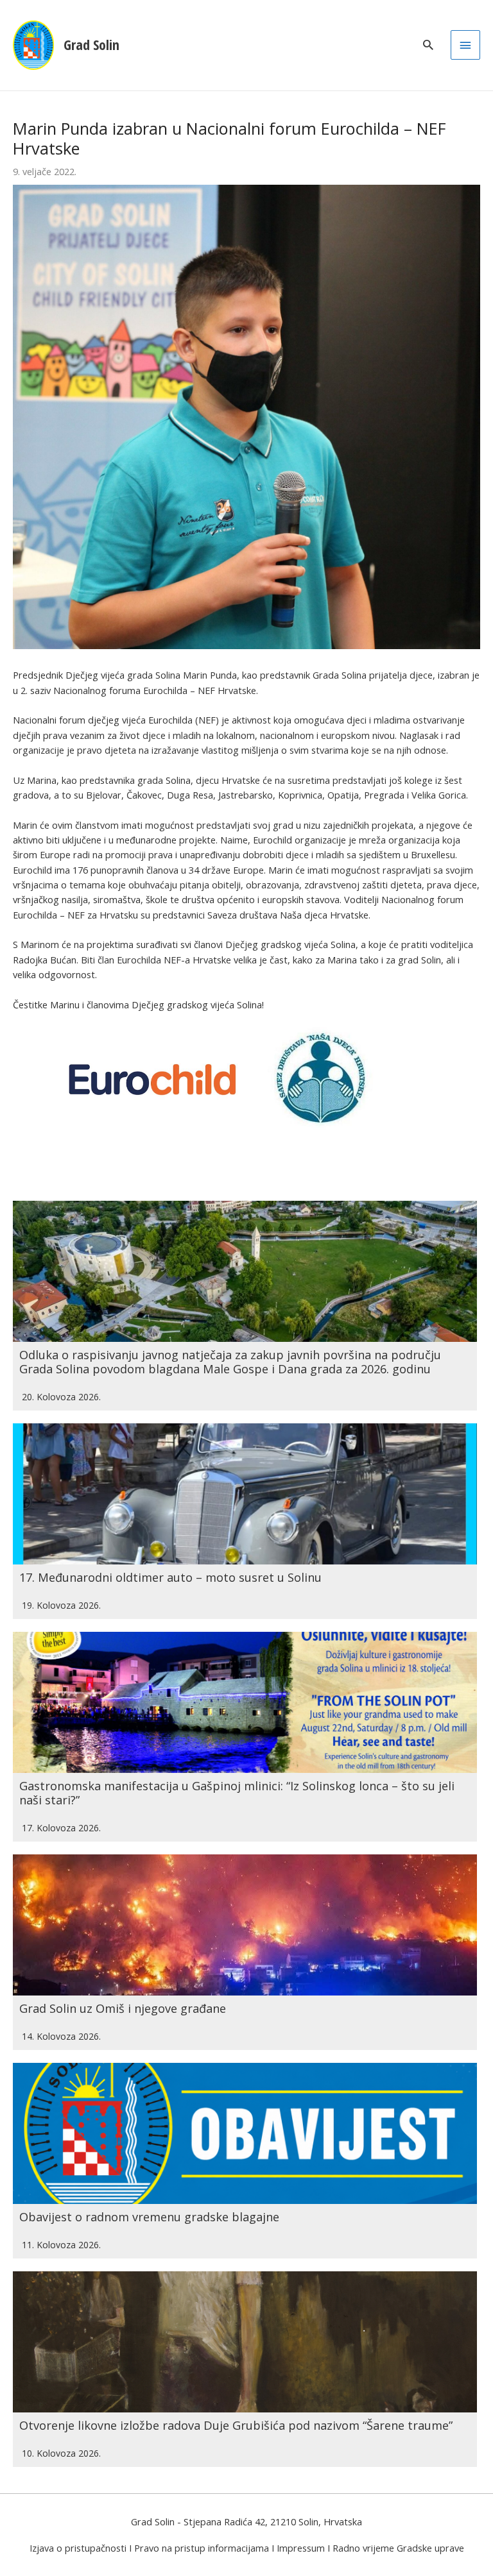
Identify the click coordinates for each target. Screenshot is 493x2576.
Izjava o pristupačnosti (78, 2548)
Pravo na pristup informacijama (202, 2548)
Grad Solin (91, 45)
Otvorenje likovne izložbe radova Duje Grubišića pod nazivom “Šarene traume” (236, 2425)
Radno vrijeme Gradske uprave (398, 2548)
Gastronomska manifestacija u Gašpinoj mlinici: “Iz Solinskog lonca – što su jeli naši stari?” (237, 1793)
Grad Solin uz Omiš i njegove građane (123, 2008)
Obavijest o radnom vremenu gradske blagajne (149, 2217)
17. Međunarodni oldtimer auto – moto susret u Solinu (170, 1577)
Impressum (301, 2548)
